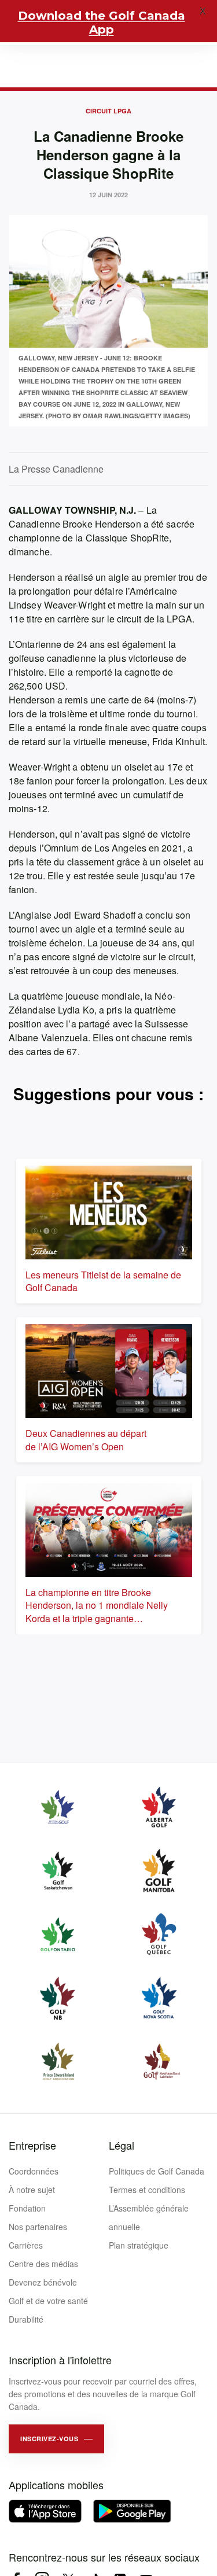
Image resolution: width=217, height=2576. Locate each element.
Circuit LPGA (108, 111)
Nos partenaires (38, 2227)
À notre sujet (32, 2190)
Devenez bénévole (43, 2282)
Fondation (27, 2208)
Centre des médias (43, 2264)
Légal (122, 2145)
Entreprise (32, 2145)
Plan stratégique (139, 2245)
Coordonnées (34, 2171)
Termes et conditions (147, 2190)
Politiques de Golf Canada (157, 2171)
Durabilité (26, 2319)
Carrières (26, 2245)
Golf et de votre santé (48, 2301)
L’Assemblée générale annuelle (149, 2217)
